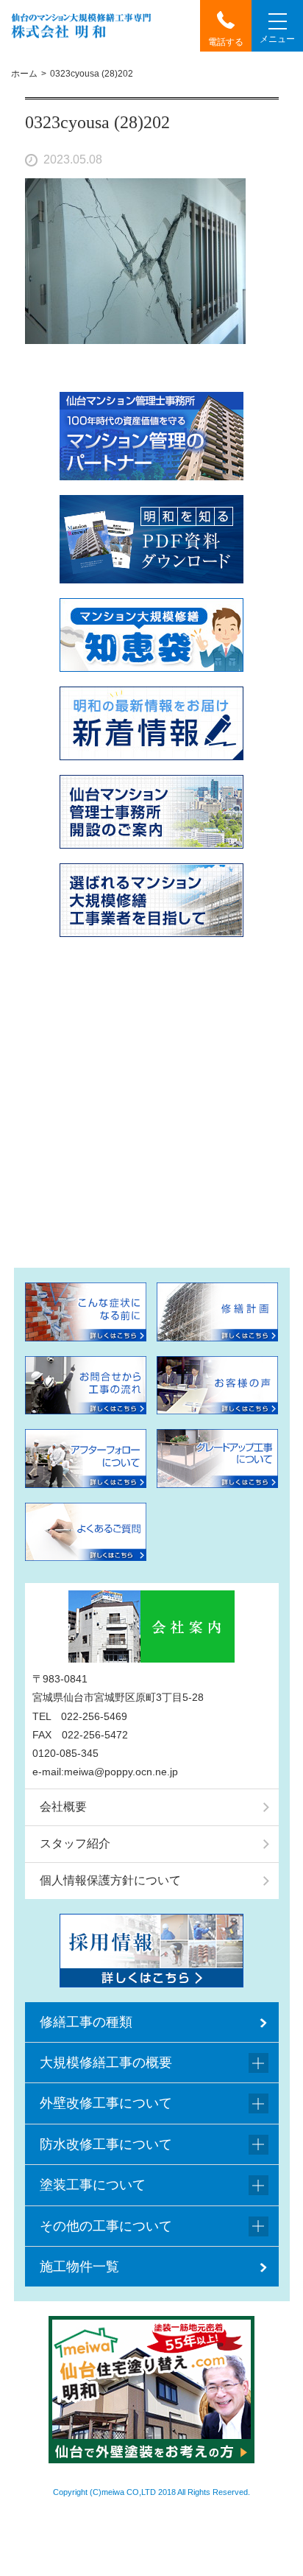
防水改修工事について (106, 2144)
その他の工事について (106, 2226)
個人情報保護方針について (110, 1880)
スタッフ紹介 (75, 1843)
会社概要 (63, 1807)
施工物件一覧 (79, 2267)
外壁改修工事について (106, 2103)
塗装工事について (93, 2185)
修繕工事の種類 (86, 2022)
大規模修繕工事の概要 (106, 2063)
